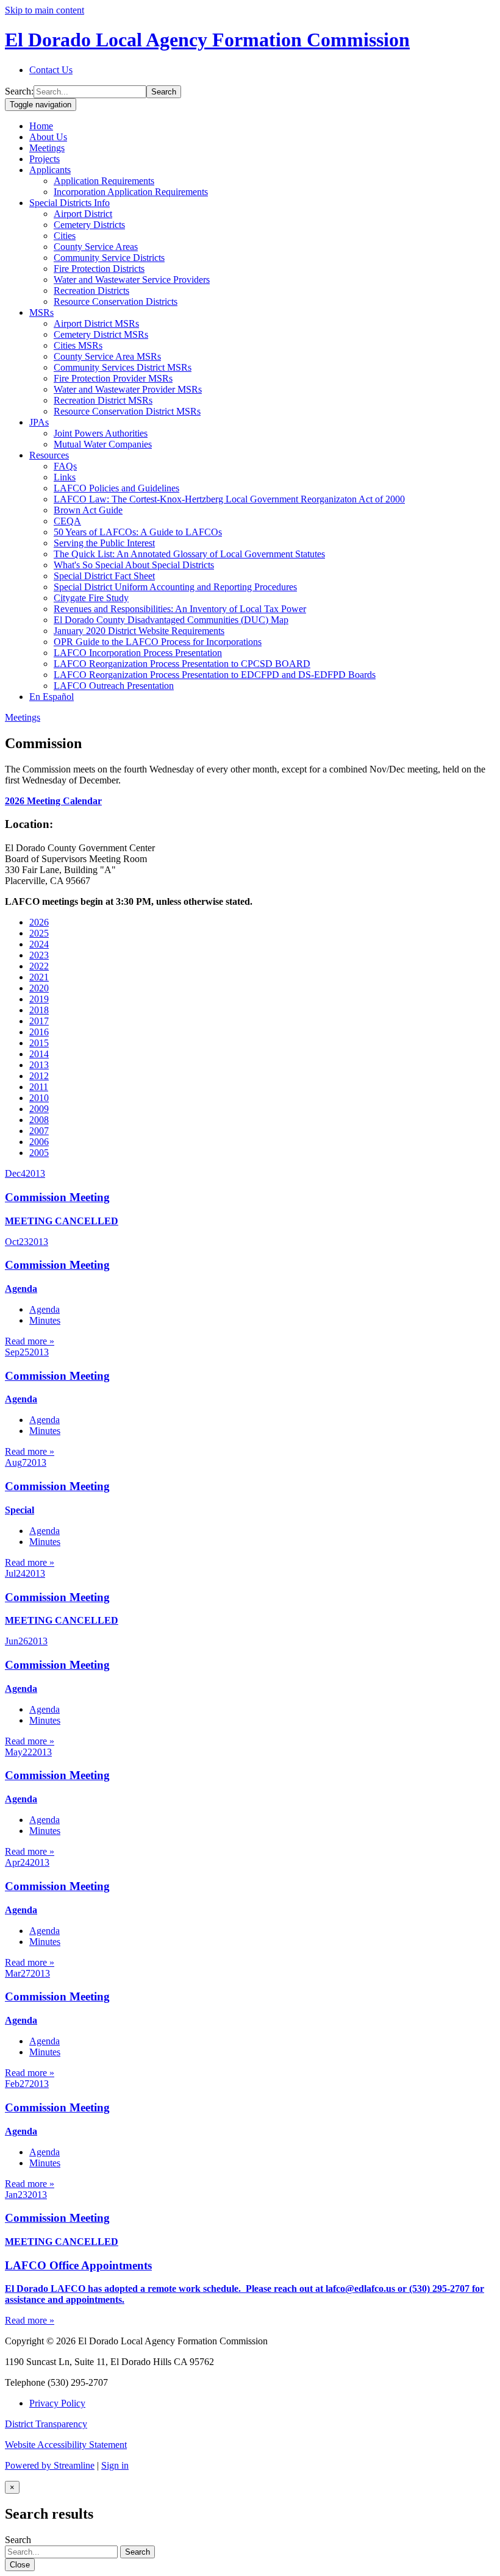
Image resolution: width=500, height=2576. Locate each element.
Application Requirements (104, 181)
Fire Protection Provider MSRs (113, 378)
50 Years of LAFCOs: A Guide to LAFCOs (138, 532)
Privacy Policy (57, 2403)
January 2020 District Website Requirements (139, 631)
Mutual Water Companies (103, 444)
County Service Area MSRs (107, 356)
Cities (65, 236)
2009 (39, 1109)
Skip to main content (45, 10)
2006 (39, 1142)
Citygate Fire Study (91, 598)
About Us (48, 137)
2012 (39, 1076)
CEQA (67, 521)
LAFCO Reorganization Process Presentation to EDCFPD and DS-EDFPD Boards (215, 675)
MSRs (41, 312)
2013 (39, 1065)
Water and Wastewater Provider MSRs (128, 389)
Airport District (83, 214)
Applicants (50, 170)
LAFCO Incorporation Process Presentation (138, 653)
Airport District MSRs (96, 323)
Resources (49, 455)
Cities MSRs (78, 345)
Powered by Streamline (50, 2465)
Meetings (47, 148)
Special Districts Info (70, 203)
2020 (39, 988)
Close (20, 2565)
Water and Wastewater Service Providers (132, 280)
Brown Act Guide (88, 510)
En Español (52, 697)
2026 (39, 922)
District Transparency (46, 2424)
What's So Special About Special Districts (134, 565)
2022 (39, 966)
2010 (39, 1098)
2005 (39, 1153)
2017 (39, 1021)
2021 (39, 977)
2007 (39, 1131)
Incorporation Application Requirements (131, 192)
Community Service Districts (109, 258)
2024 (39, 944)
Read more (30, 1341)
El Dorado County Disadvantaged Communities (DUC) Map (171, 620)
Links (65, 477)
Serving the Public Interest (104, 543)
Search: (19, 91)
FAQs (65, 466)
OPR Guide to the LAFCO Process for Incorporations (158, 642)
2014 (39, 1054)
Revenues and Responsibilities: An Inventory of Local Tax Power (180, 609)
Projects (45, 159)
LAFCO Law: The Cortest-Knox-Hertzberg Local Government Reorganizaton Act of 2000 (229, 499)
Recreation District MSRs (103, 400)
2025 (39, 933)
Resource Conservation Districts (116, 301)
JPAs (39, 422)
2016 (39, 1032)
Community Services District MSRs (123, 367)
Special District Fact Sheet (104, 576)
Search (164, 92)
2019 (39, 999)
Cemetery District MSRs (101, 334)
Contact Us (51, 70)
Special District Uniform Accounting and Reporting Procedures (175, 587)
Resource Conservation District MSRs (127, 411)
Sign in (115, 2465)
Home (41, 126)
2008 (39, 1120)
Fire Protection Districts (99, 269)
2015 (39, 1043)
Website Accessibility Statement (66, 2445)
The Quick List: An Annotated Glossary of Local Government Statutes (189, 554)
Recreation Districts (91, 291)
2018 (39, 1010)
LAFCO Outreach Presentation (114, 686)
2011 (39, 1087)
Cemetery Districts (89, 225)
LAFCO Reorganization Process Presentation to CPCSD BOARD (182, 664)
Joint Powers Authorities (101, 433)
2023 (39, 955)
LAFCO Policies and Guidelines (116, 488)
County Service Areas (96, 247)
